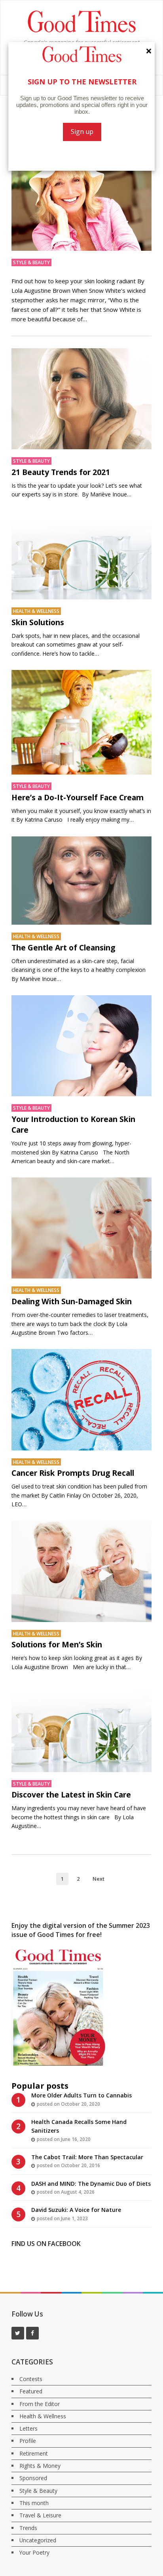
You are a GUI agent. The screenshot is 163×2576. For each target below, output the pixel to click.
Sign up (82, 132)
